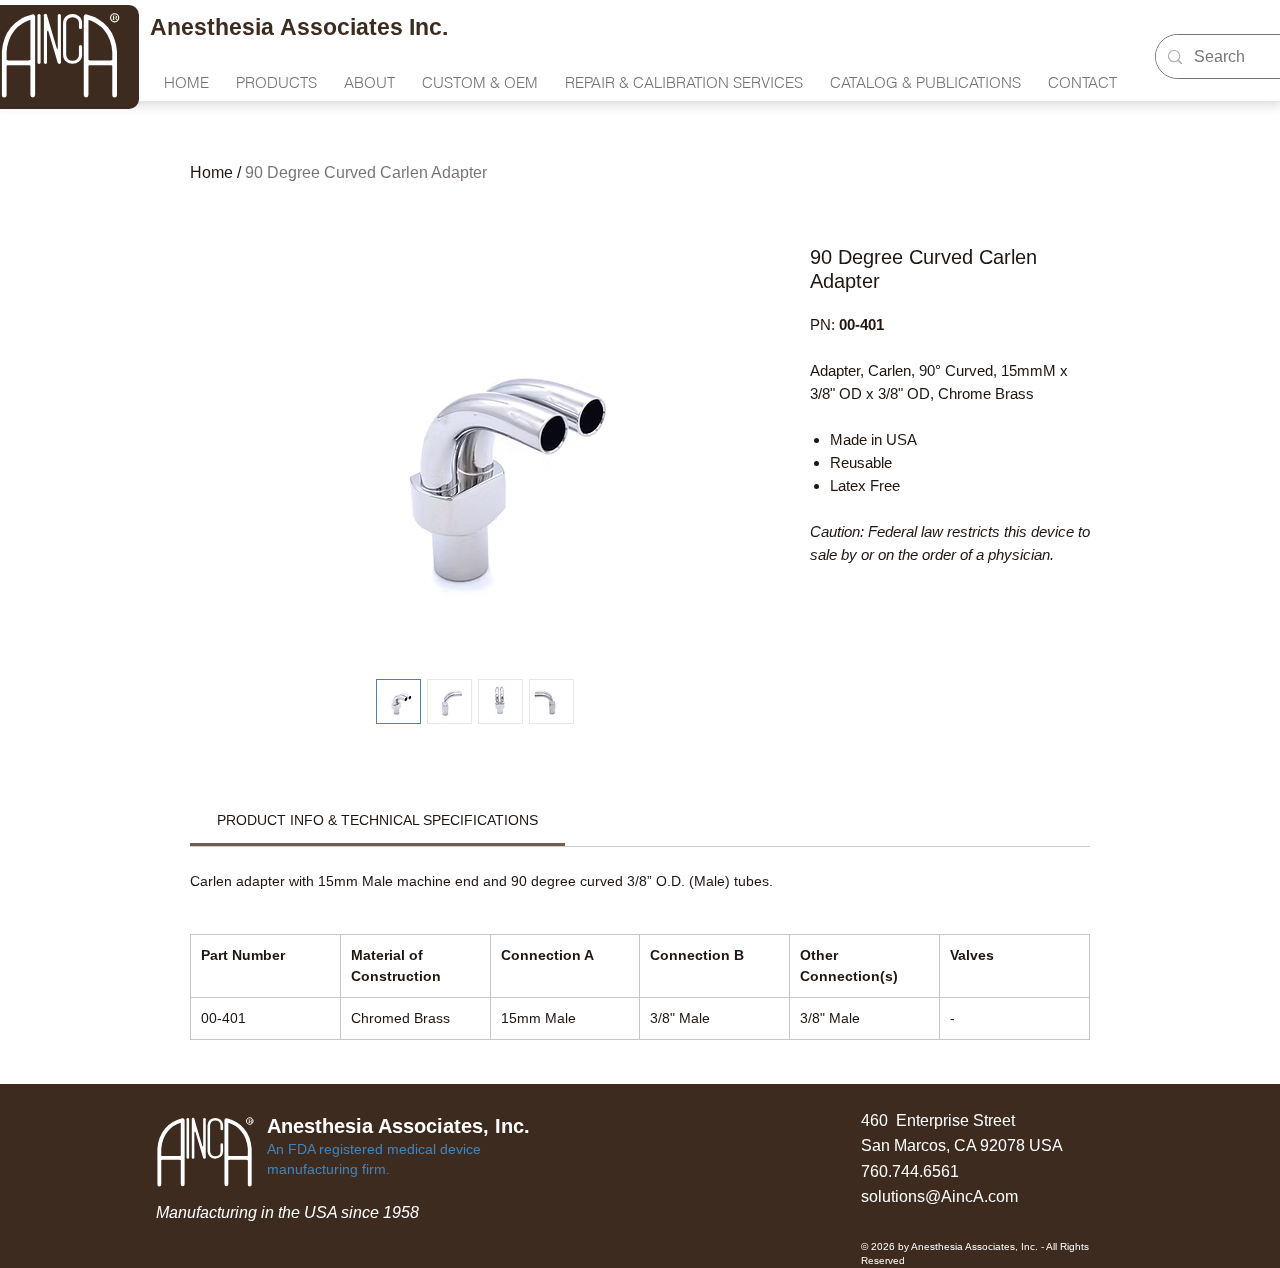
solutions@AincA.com (939, 1196)
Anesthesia (215, 27)
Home (211, 172)
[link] (377, 820)
